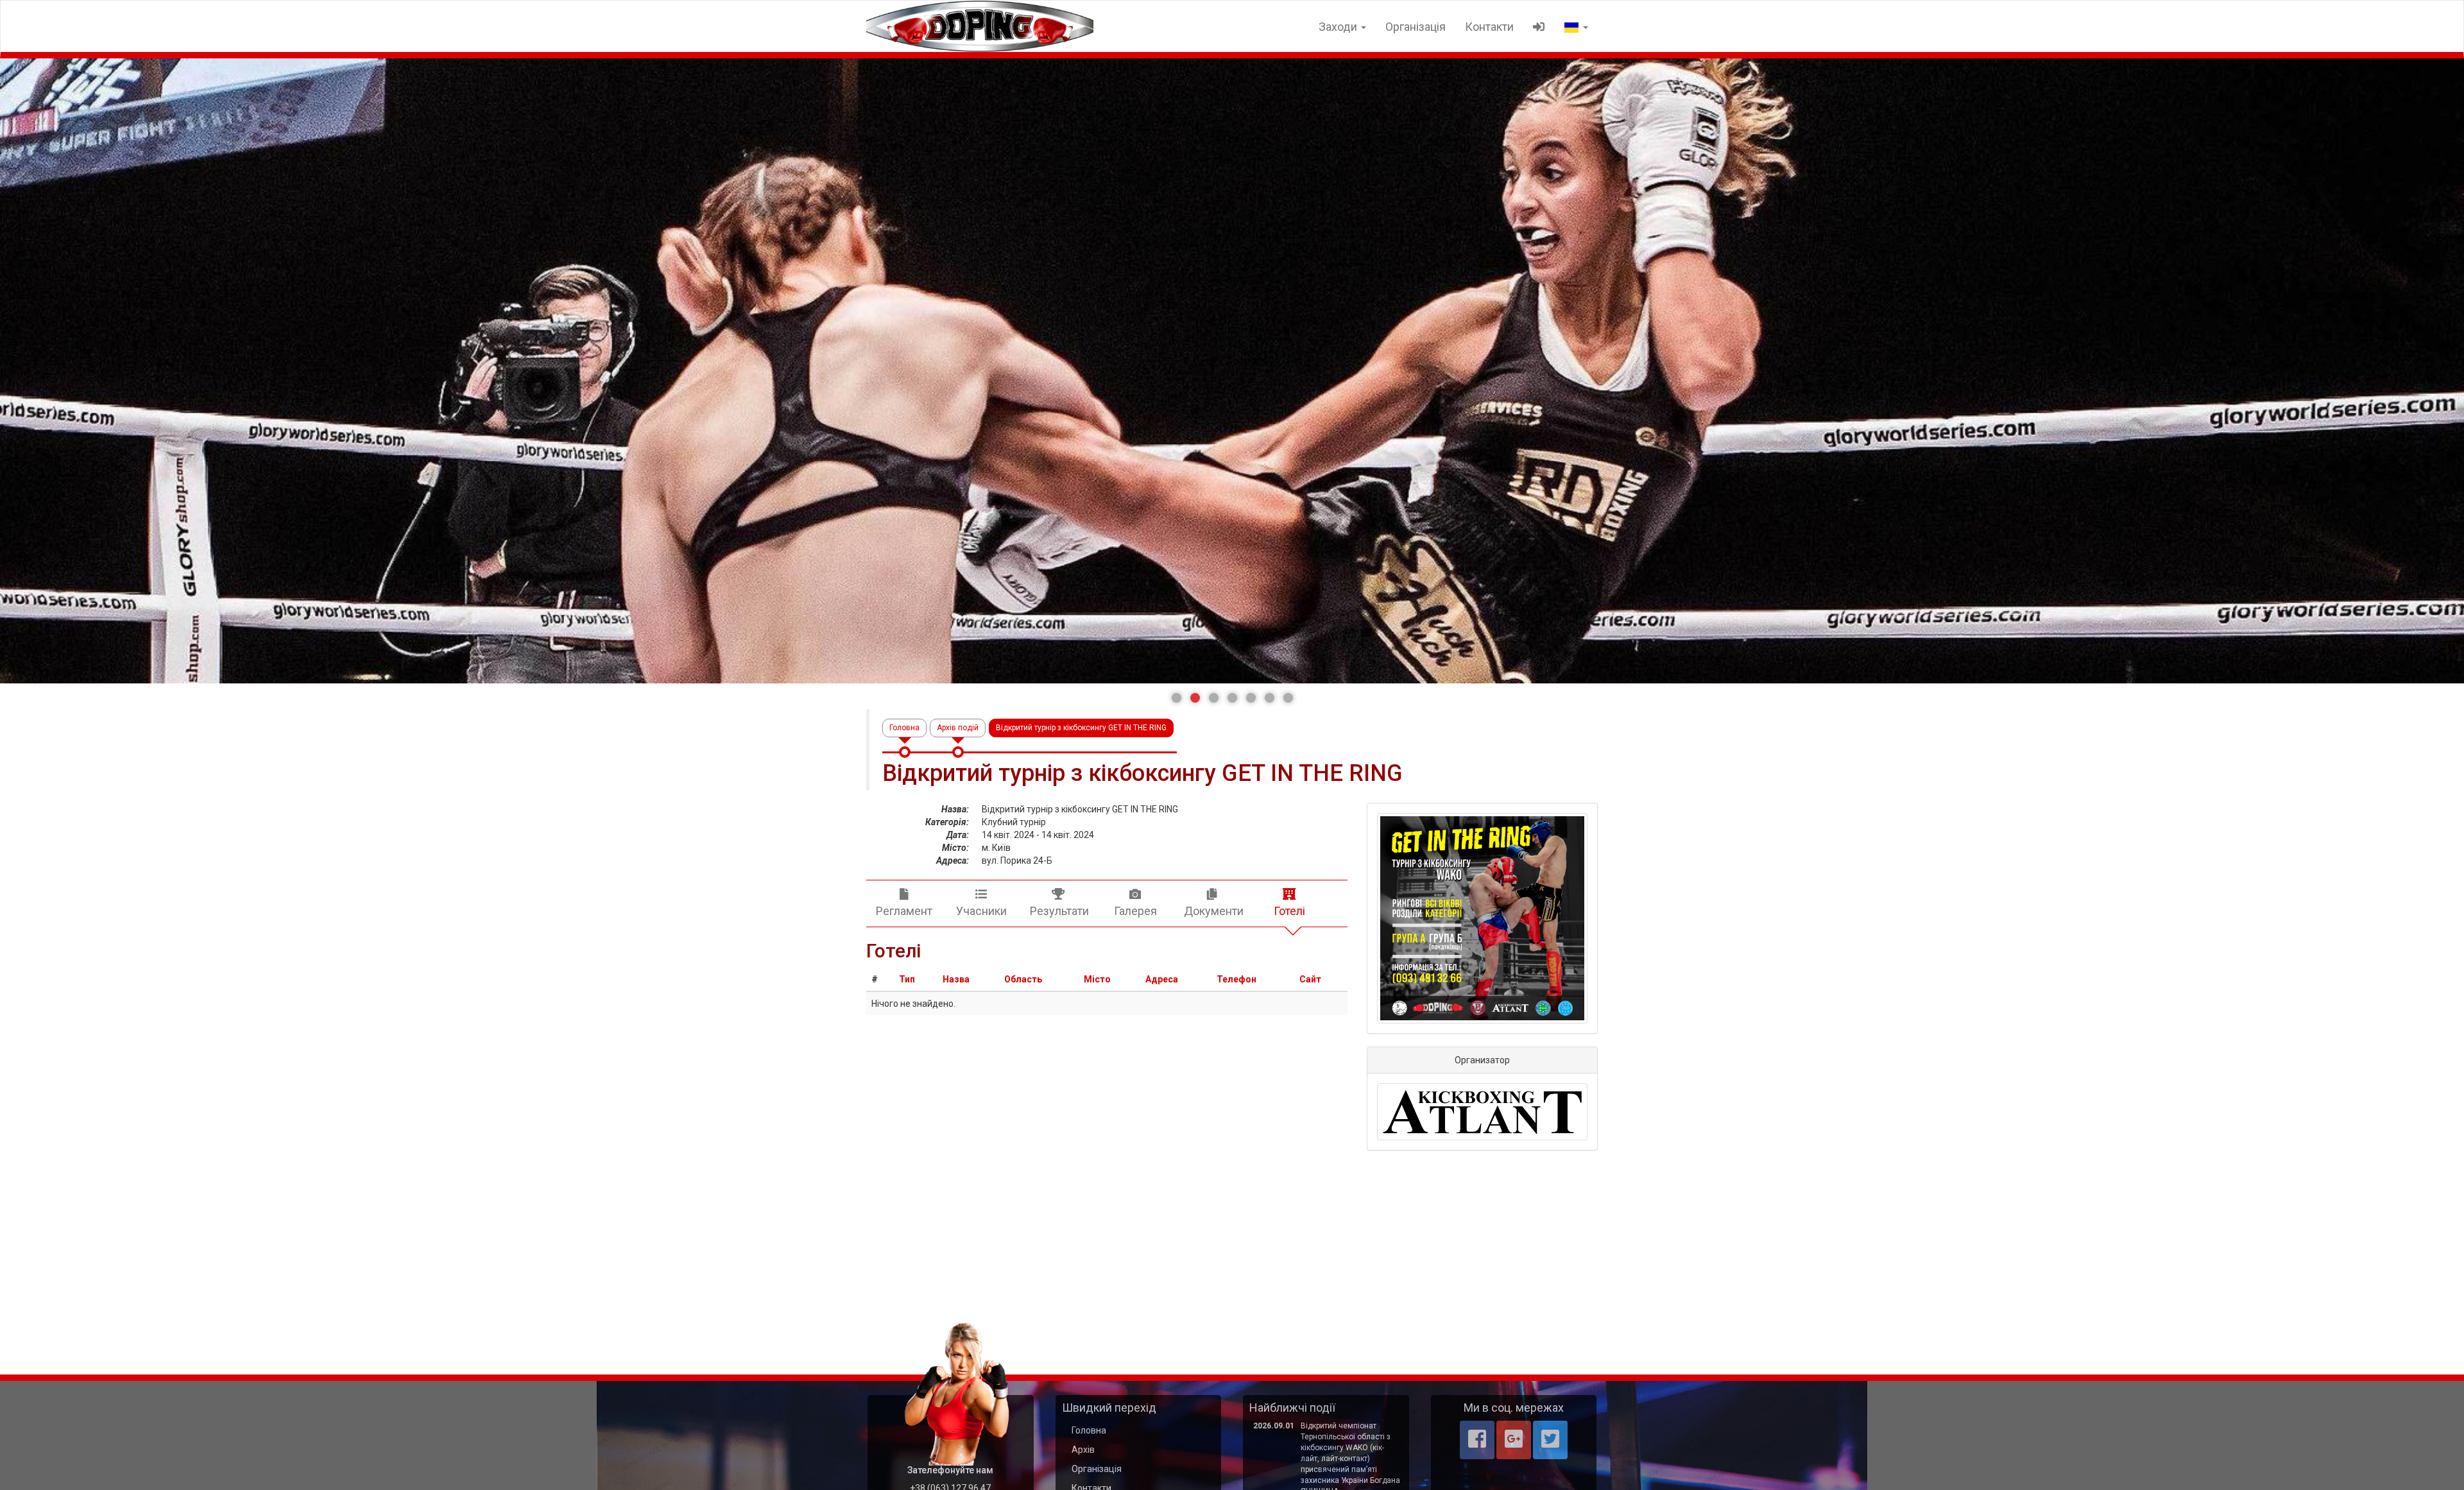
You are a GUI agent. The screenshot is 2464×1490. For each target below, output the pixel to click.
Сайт (1310, 979)
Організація (1416, 27)
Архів (1083, 1450)
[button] (1176, 698)
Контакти (1489, 27)
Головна (904, 728)
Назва (956, 979)
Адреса (1162, 979)
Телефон (1236, 979)
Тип (907, 979)
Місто (1097, 979)
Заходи (1339, 27)
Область (1023, 979)
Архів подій (958, 728)
